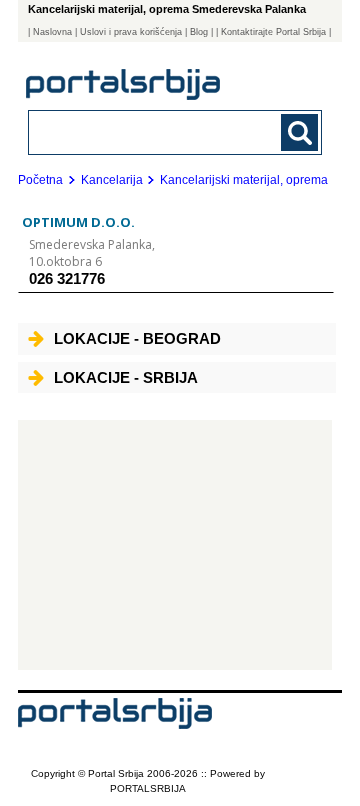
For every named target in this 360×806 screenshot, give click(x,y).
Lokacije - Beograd (137, 338)
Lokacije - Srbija (126, 377)
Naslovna (52, 32)
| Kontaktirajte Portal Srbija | (273, 32)
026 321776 (67, 278)
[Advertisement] (175, 545)
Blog (199, 32)
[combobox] (147, 131)
